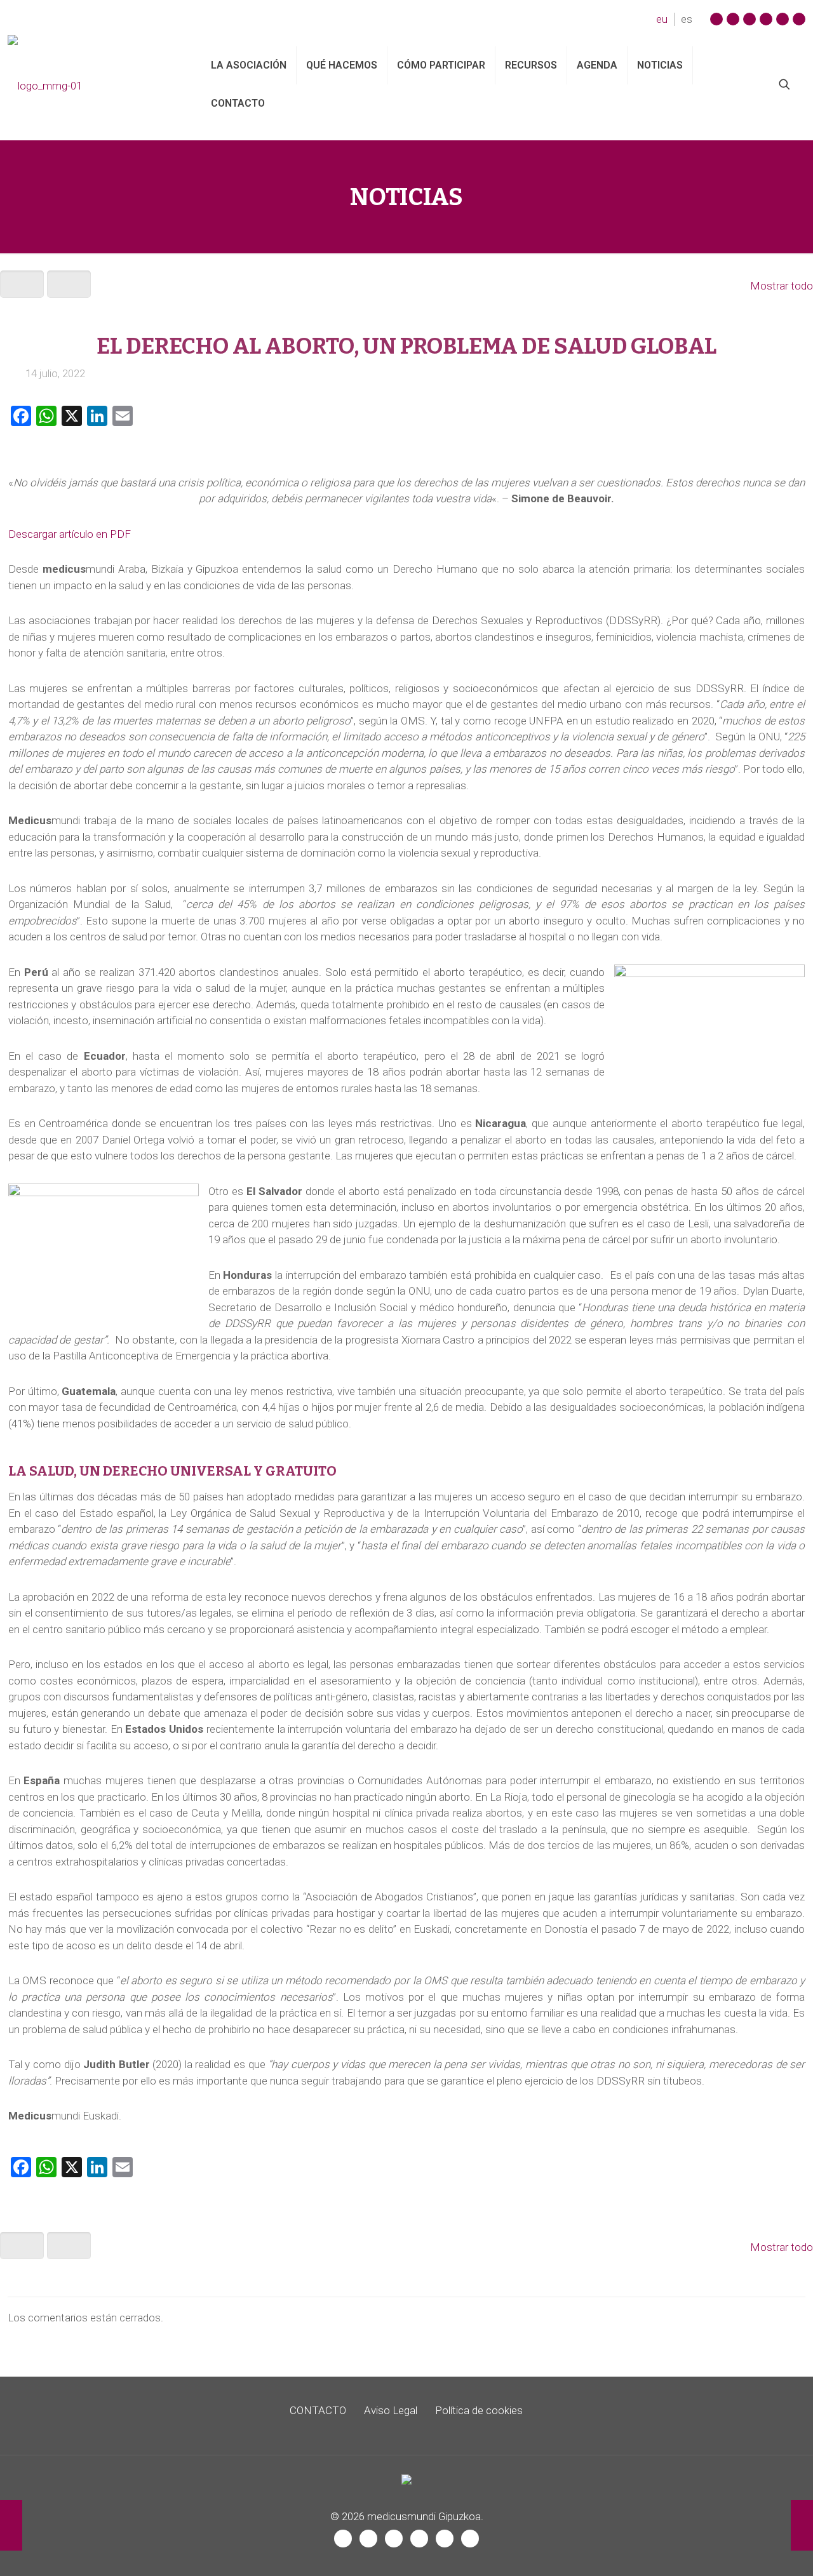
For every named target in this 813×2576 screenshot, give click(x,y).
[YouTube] (749, 19)
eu (662, 19)
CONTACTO (318, 2410)
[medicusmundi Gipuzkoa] (95, 84)
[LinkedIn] (783, 19)
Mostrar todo (782, 286)
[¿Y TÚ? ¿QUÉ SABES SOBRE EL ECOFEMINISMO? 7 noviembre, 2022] (802, 2525)
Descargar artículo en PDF (70, 534)
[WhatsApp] (799, 19)
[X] (766, 19)
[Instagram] (716, 19)
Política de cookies (479, 2410)
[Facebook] (733, 19)
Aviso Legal (391, 2410)
